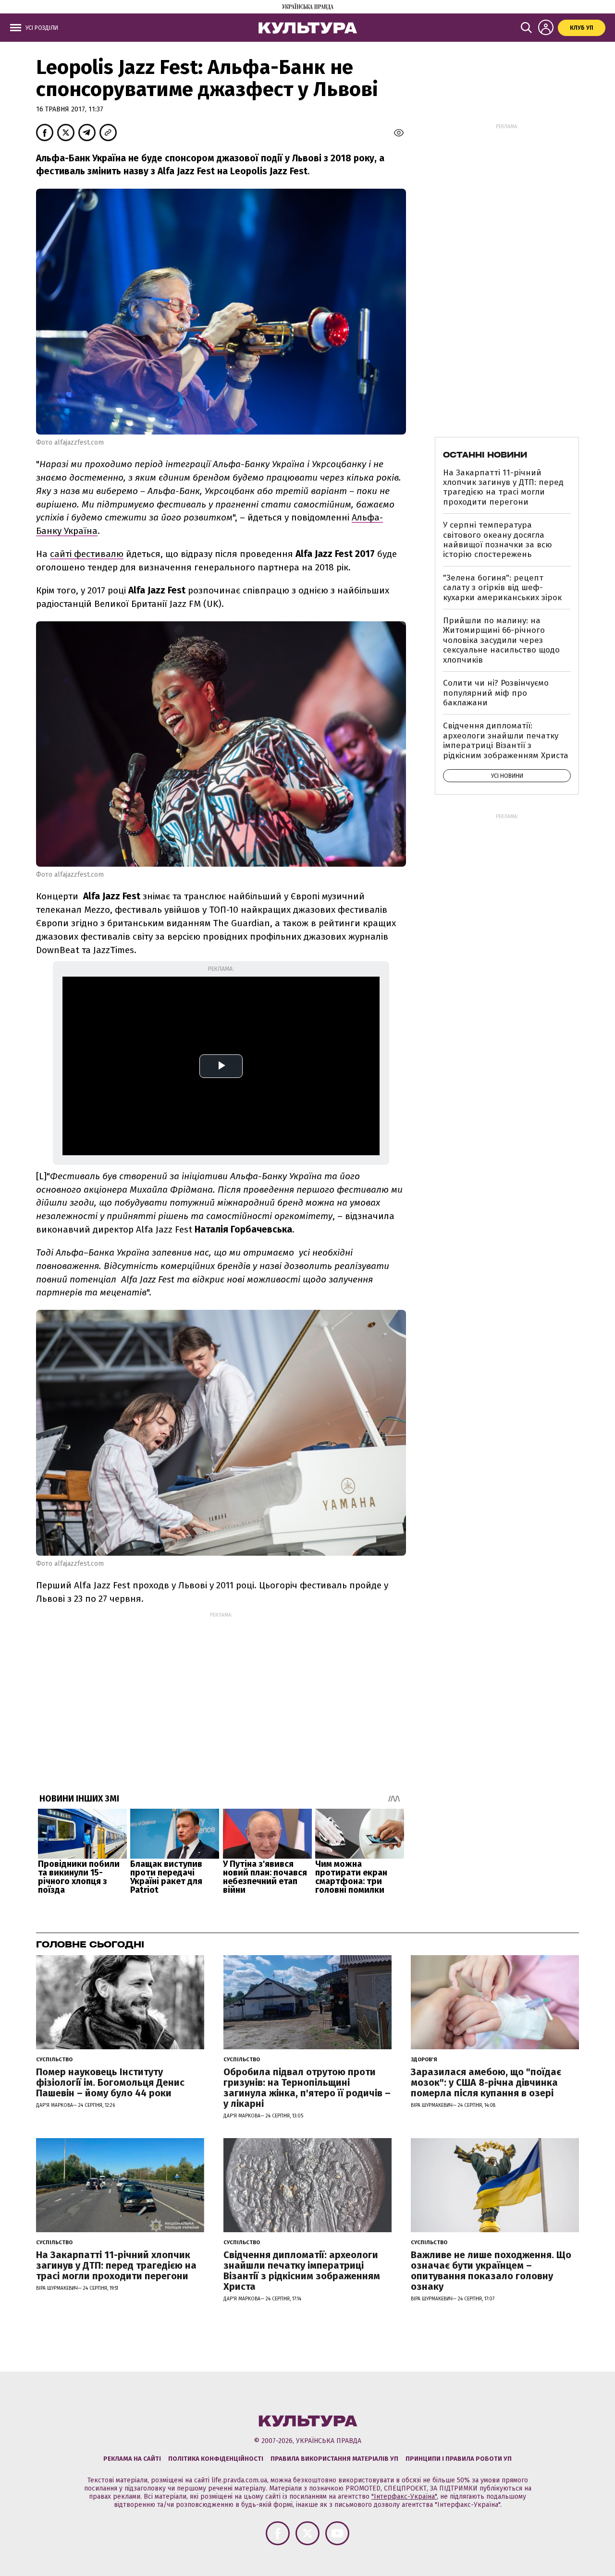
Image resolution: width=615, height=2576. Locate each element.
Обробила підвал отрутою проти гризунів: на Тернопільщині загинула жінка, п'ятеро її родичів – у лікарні (307, 2088)
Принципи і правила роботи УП (459, 2459)
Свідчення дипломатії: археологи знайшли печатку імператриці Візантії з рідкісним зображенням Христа (506, 740)
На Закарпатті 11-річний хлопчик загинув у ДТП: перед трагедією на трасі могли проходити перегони (503, 487)
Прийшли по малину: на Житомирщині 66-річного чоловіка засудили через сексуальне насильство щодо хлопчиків (501, 640)
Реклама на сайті (132, 2459)
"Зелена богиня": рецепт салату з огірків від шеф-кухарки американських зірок (502, 588)
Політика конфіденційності (216, 2459)
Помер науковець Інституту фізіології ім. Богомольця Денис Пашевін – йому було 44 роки (110, 2082)
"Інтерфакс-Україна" (404, 2497)
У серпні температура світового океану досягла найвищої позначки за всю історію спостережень (498, 540)
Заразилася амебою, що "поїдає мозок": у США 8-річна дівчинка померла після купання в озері (486, 2082)
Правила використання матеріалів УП (334, 2459)
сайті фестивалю (87, 554)
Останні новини (485, 455)
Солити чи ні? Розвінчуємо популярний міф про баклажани (496, 693)
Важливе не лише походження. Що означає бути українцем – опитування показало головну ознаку (491, 2271)
